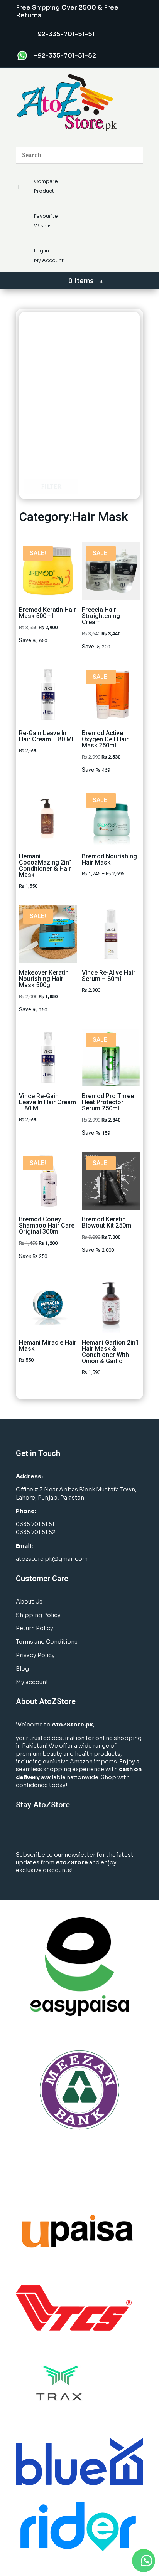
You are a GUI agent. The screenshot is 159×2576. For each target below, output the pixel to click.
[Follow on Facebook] (22, 1830)
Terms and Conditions (47, 1642)
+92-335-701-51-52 (65, 56)
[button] (144, 2561)
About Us (29, 1602)
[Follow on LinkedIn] (53, 1830)
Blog (22, 1669)
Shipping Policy (38, 1615)
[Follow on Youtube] (68, 1830)
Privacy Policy (35, 1655)
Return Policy (35, 1628)
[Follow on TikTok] (84, 1830)
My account (32, 1682)
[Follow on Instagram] (37, 1830)
